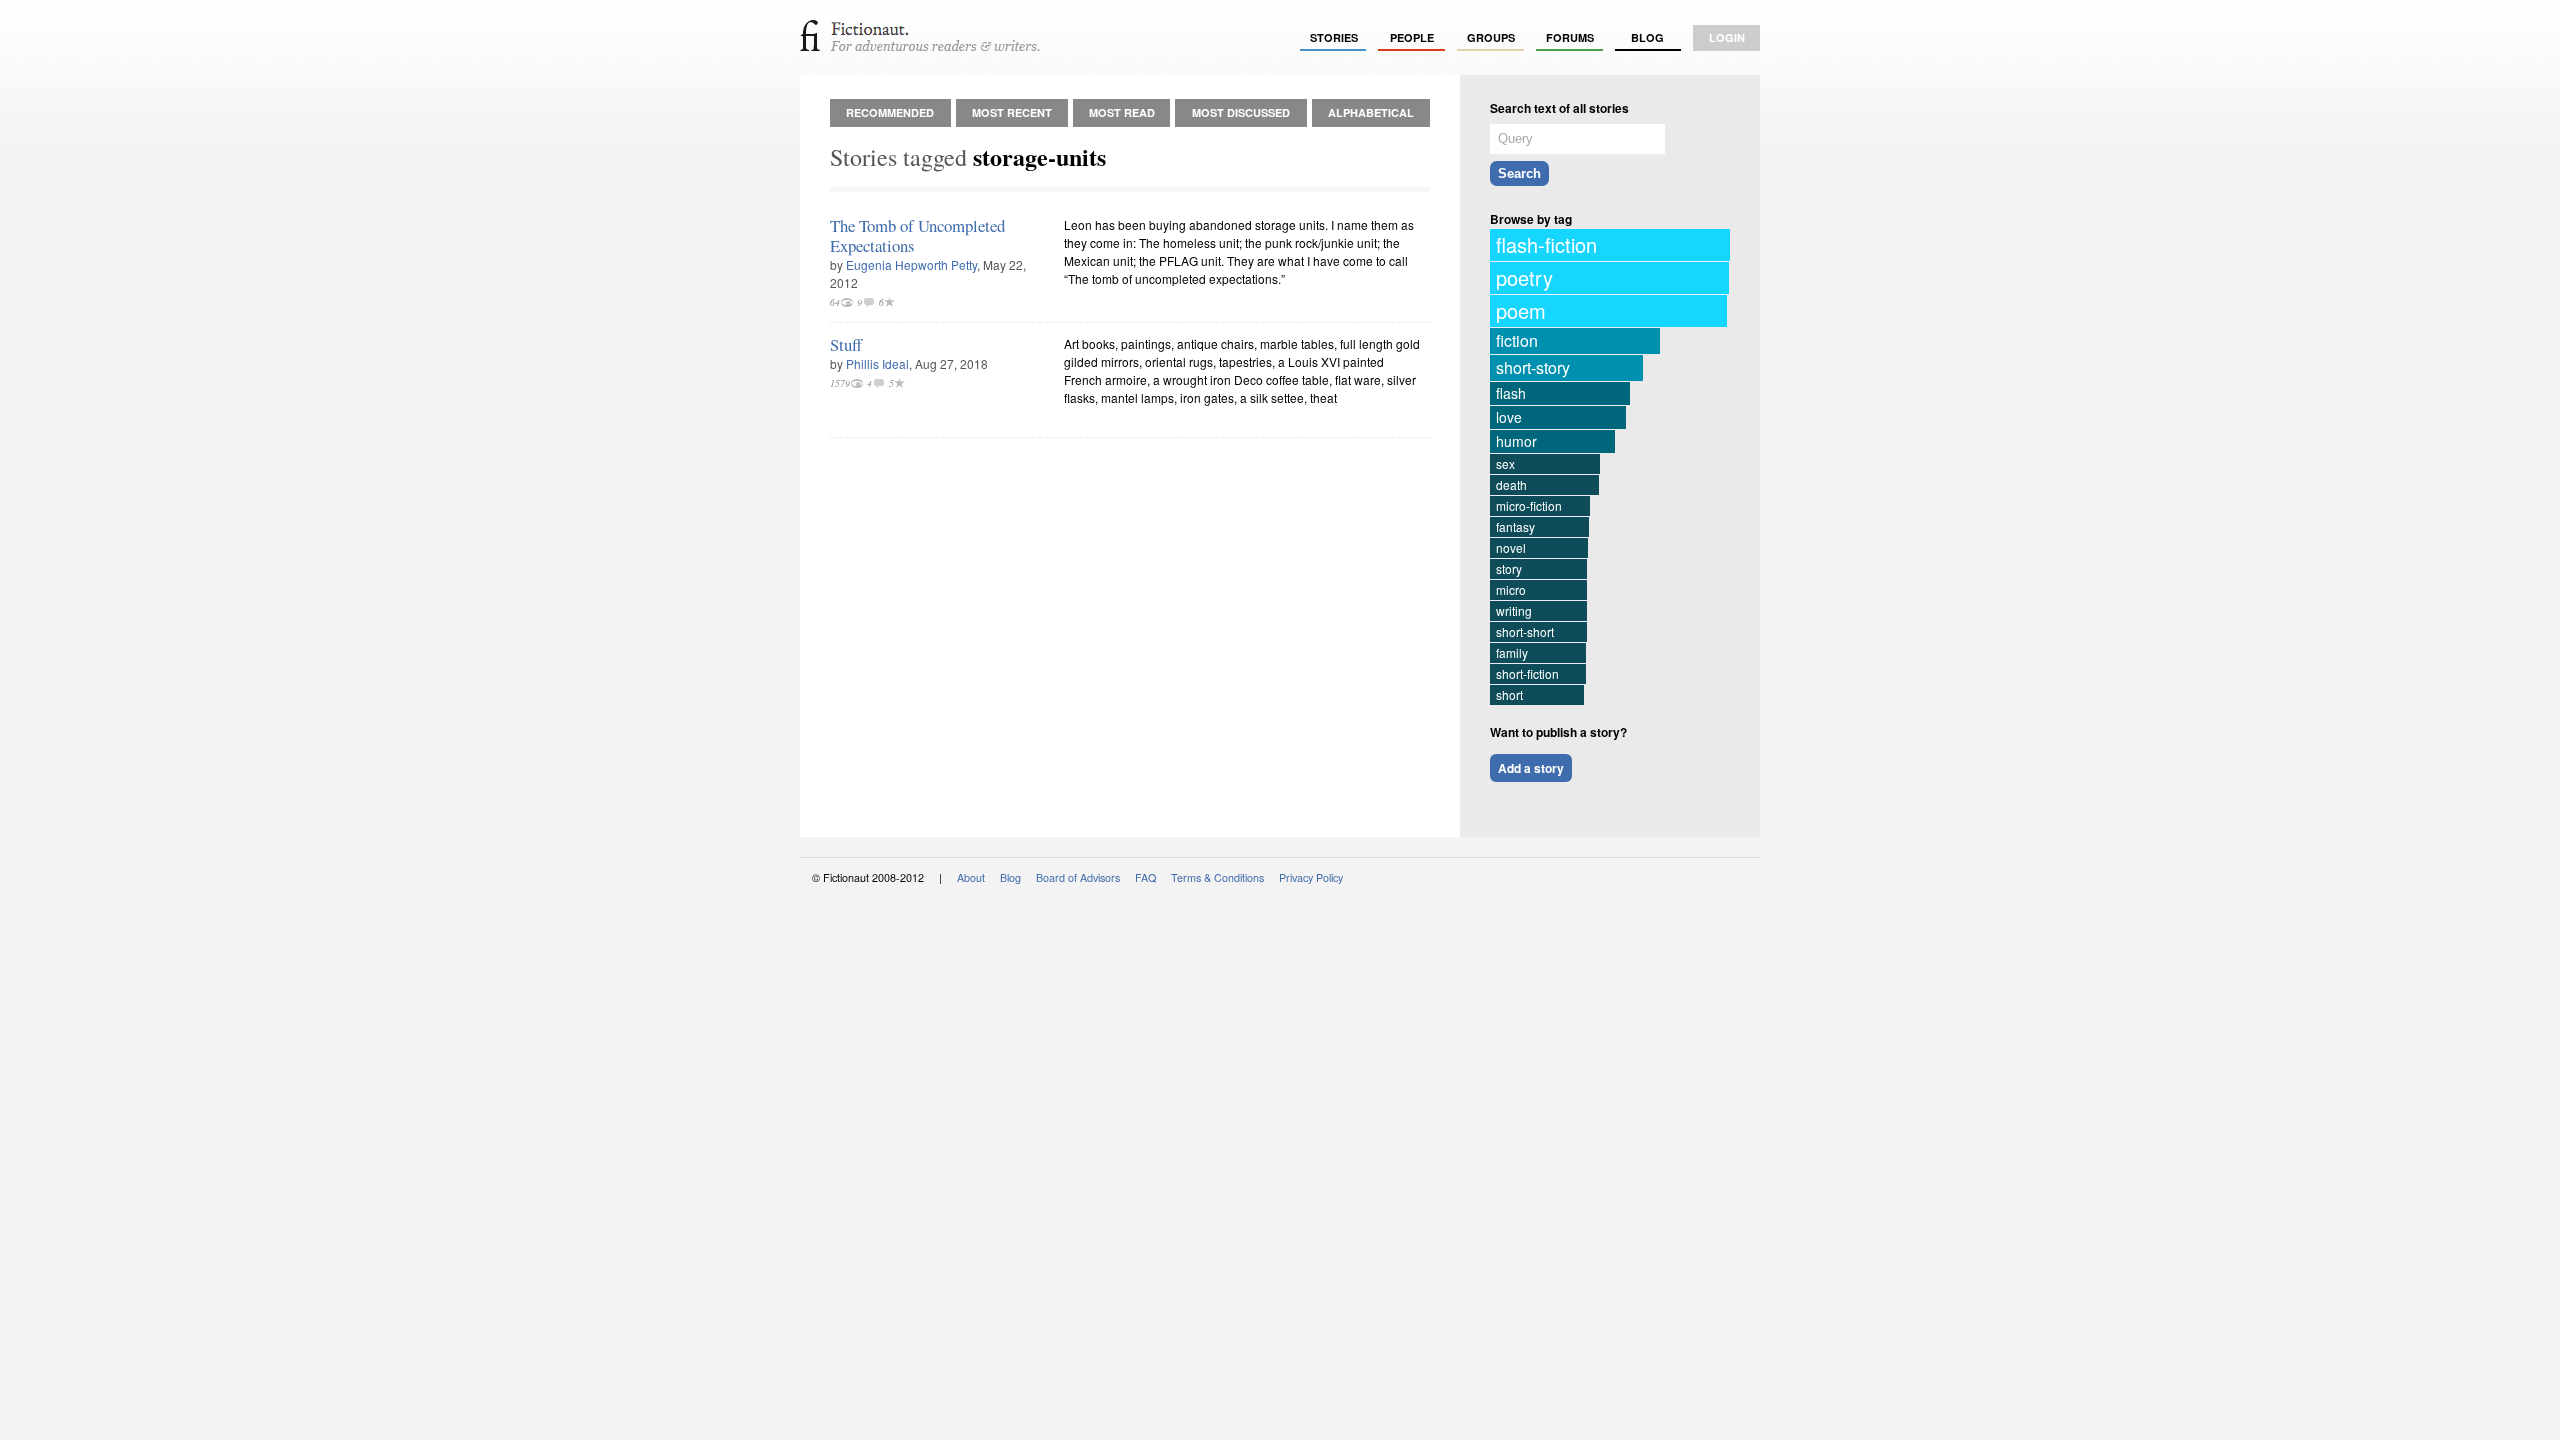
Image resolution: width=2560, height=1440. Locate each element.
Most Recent (1012, 112)
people (1412, 37)
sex (1505, 463)
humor (1516, 441)
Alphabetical (1371, 112)
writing (1514, 610)
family (1512, 652)
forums (1570, 37)
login (1727, 37)
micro (1511, 589)
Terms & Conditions (1217, 877)
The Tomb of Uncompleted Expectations (917, 235)
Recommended (890, 112)
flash (1511, 393)
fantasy (1515, 526)
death (1511, 484)
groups (1491, 37)
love (1509, 417)
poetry (1524, 277)
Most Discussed (1241, 112)
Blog (1647, 37)
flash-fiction (1546, 244)
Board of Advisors (1078, 877)
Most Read (1122, 112)
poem (1521, 310)
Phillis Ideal (877, 363)
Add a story (1531, 768)
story (1509, 568)
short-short (1525, 631)
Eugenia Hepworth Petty (911, 264)
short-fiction (1527, 673)
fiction (1517, 340)
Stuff (846, 344)
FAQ (1145, 877)
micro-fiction (1529, 505)
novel (1511, 547)
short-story (1533, 367)
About (971, 877)
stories (1334, 37)
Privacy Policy (1311, 877)
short (1509, 694)
